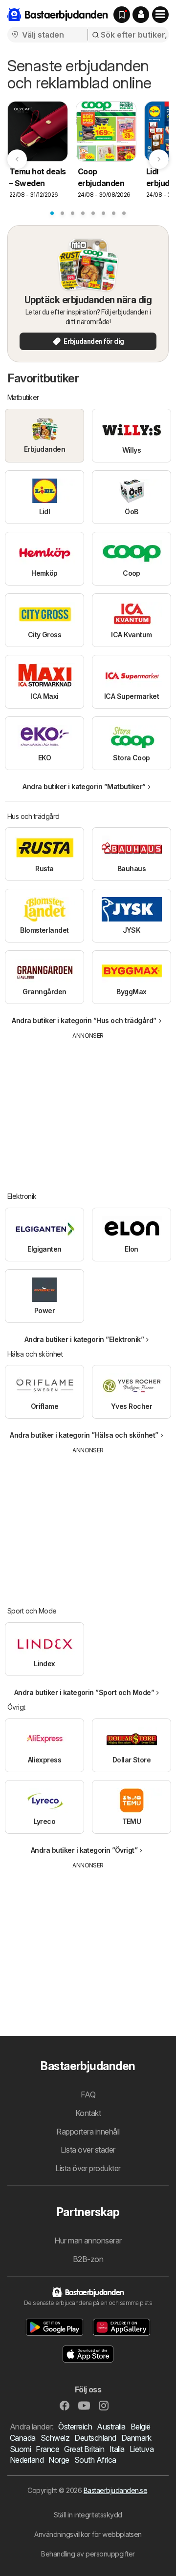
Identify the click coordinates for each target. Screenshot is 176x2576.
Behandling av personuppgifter (88, 2554)
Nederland (27, 2460)
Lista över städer (88, 2150)
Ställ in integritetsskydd (88, 2515)
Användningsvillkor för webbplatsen (88, 2534)
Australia (111, 2427)
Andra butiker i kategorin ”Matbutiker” (84, 786)
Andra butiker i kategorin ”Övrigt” (84, 1850)
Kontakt (88, 2113)
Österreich (75, 2427)
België (141, 2427)
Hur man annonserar (88, 2241)
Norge (59, 2460)
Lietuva (142, 2449)
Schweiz (55, 2438)
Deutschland (95, 2438)
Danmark (136, 2438)
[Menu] (160, 15)
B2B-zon (88, 2259)
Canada (23, 2438)
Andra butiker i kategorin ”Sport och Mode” (84, 1692)
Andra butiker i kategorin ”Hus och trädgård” (84, 1020)
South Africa (95, 2460)
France (47, 2449)
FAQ (88, 2094)
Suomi (20, 2449)
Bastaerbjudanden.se (115, 2490)
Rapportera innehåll (88, 2132)
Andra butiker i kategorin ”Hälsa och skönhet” (84, 1435)
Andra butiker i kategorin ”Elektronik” (84, 1339)
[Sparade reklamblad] (122, 15)
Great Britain (84, 2449)
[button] (141, 15)
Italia (117, 2449)
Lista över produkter (88, 2168)
